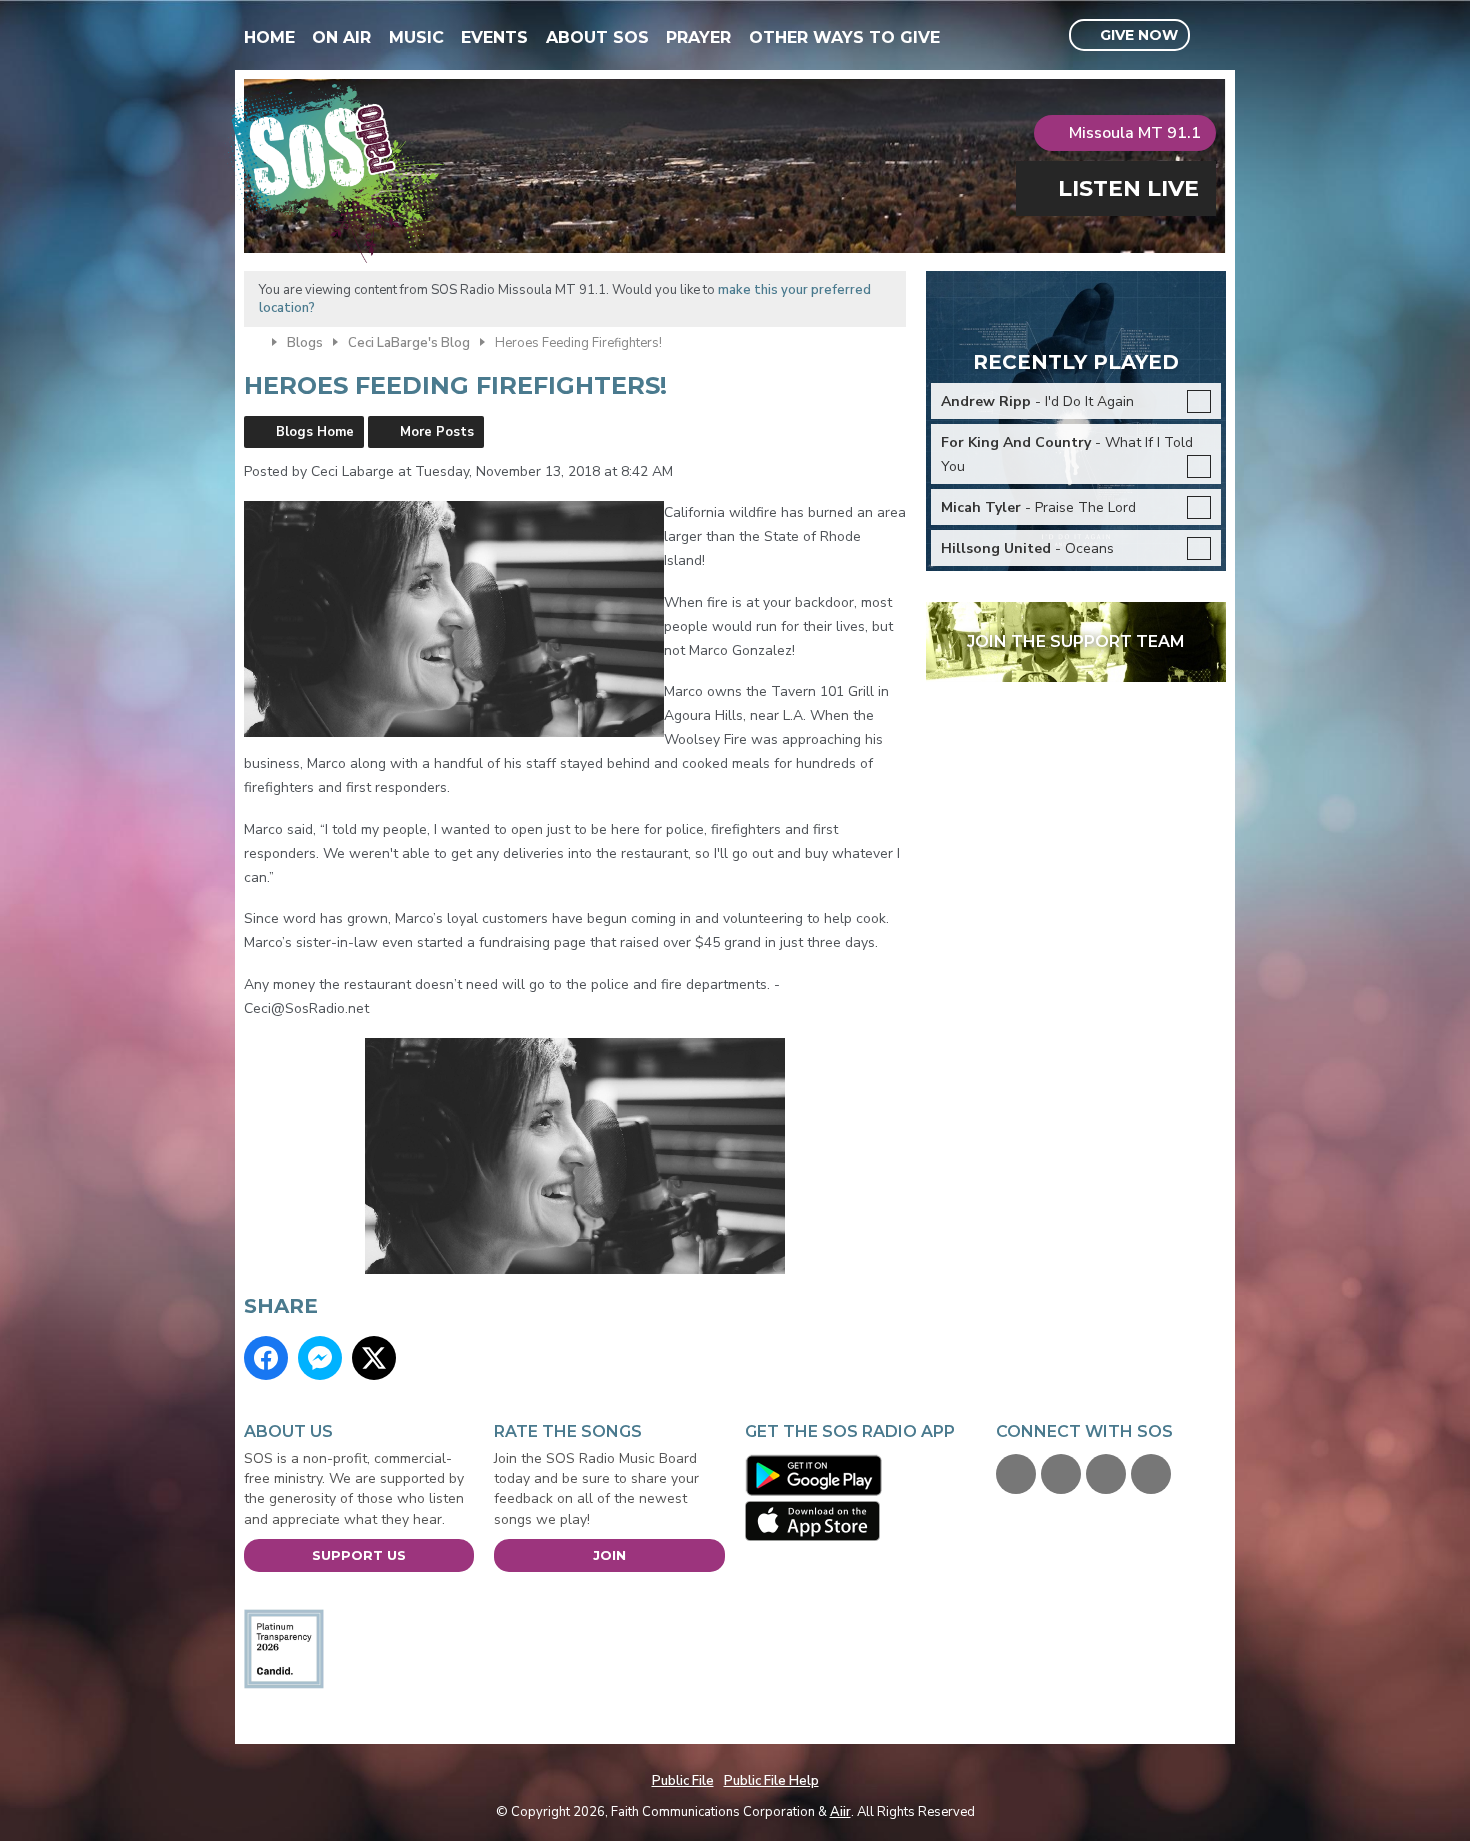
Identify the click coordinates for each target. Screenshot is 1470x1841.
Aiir (840, 1812)
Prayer (698, 37)
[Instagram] (1151, 1474)
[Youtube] (1106, 1474)
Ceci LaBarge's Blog (409, 343)
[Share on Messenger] (320, 1358)
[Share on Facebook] (266, 1358)
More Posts (437, 432)
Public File (683, 1781)
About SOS (597, 37)
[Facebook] (1016, 1474)
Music (416, 37)
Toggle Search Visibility (1213, 36)
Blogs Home (315, 432)
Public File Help (771, 1781)
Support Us (359, 1555)
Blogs (305, 343)
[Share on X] (374, 1358)
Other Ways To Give (844, 37)
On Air (341, 37)
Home (269, 37)
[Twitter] (1061, 1474)
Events (494, 37)
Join (609, 1555)
